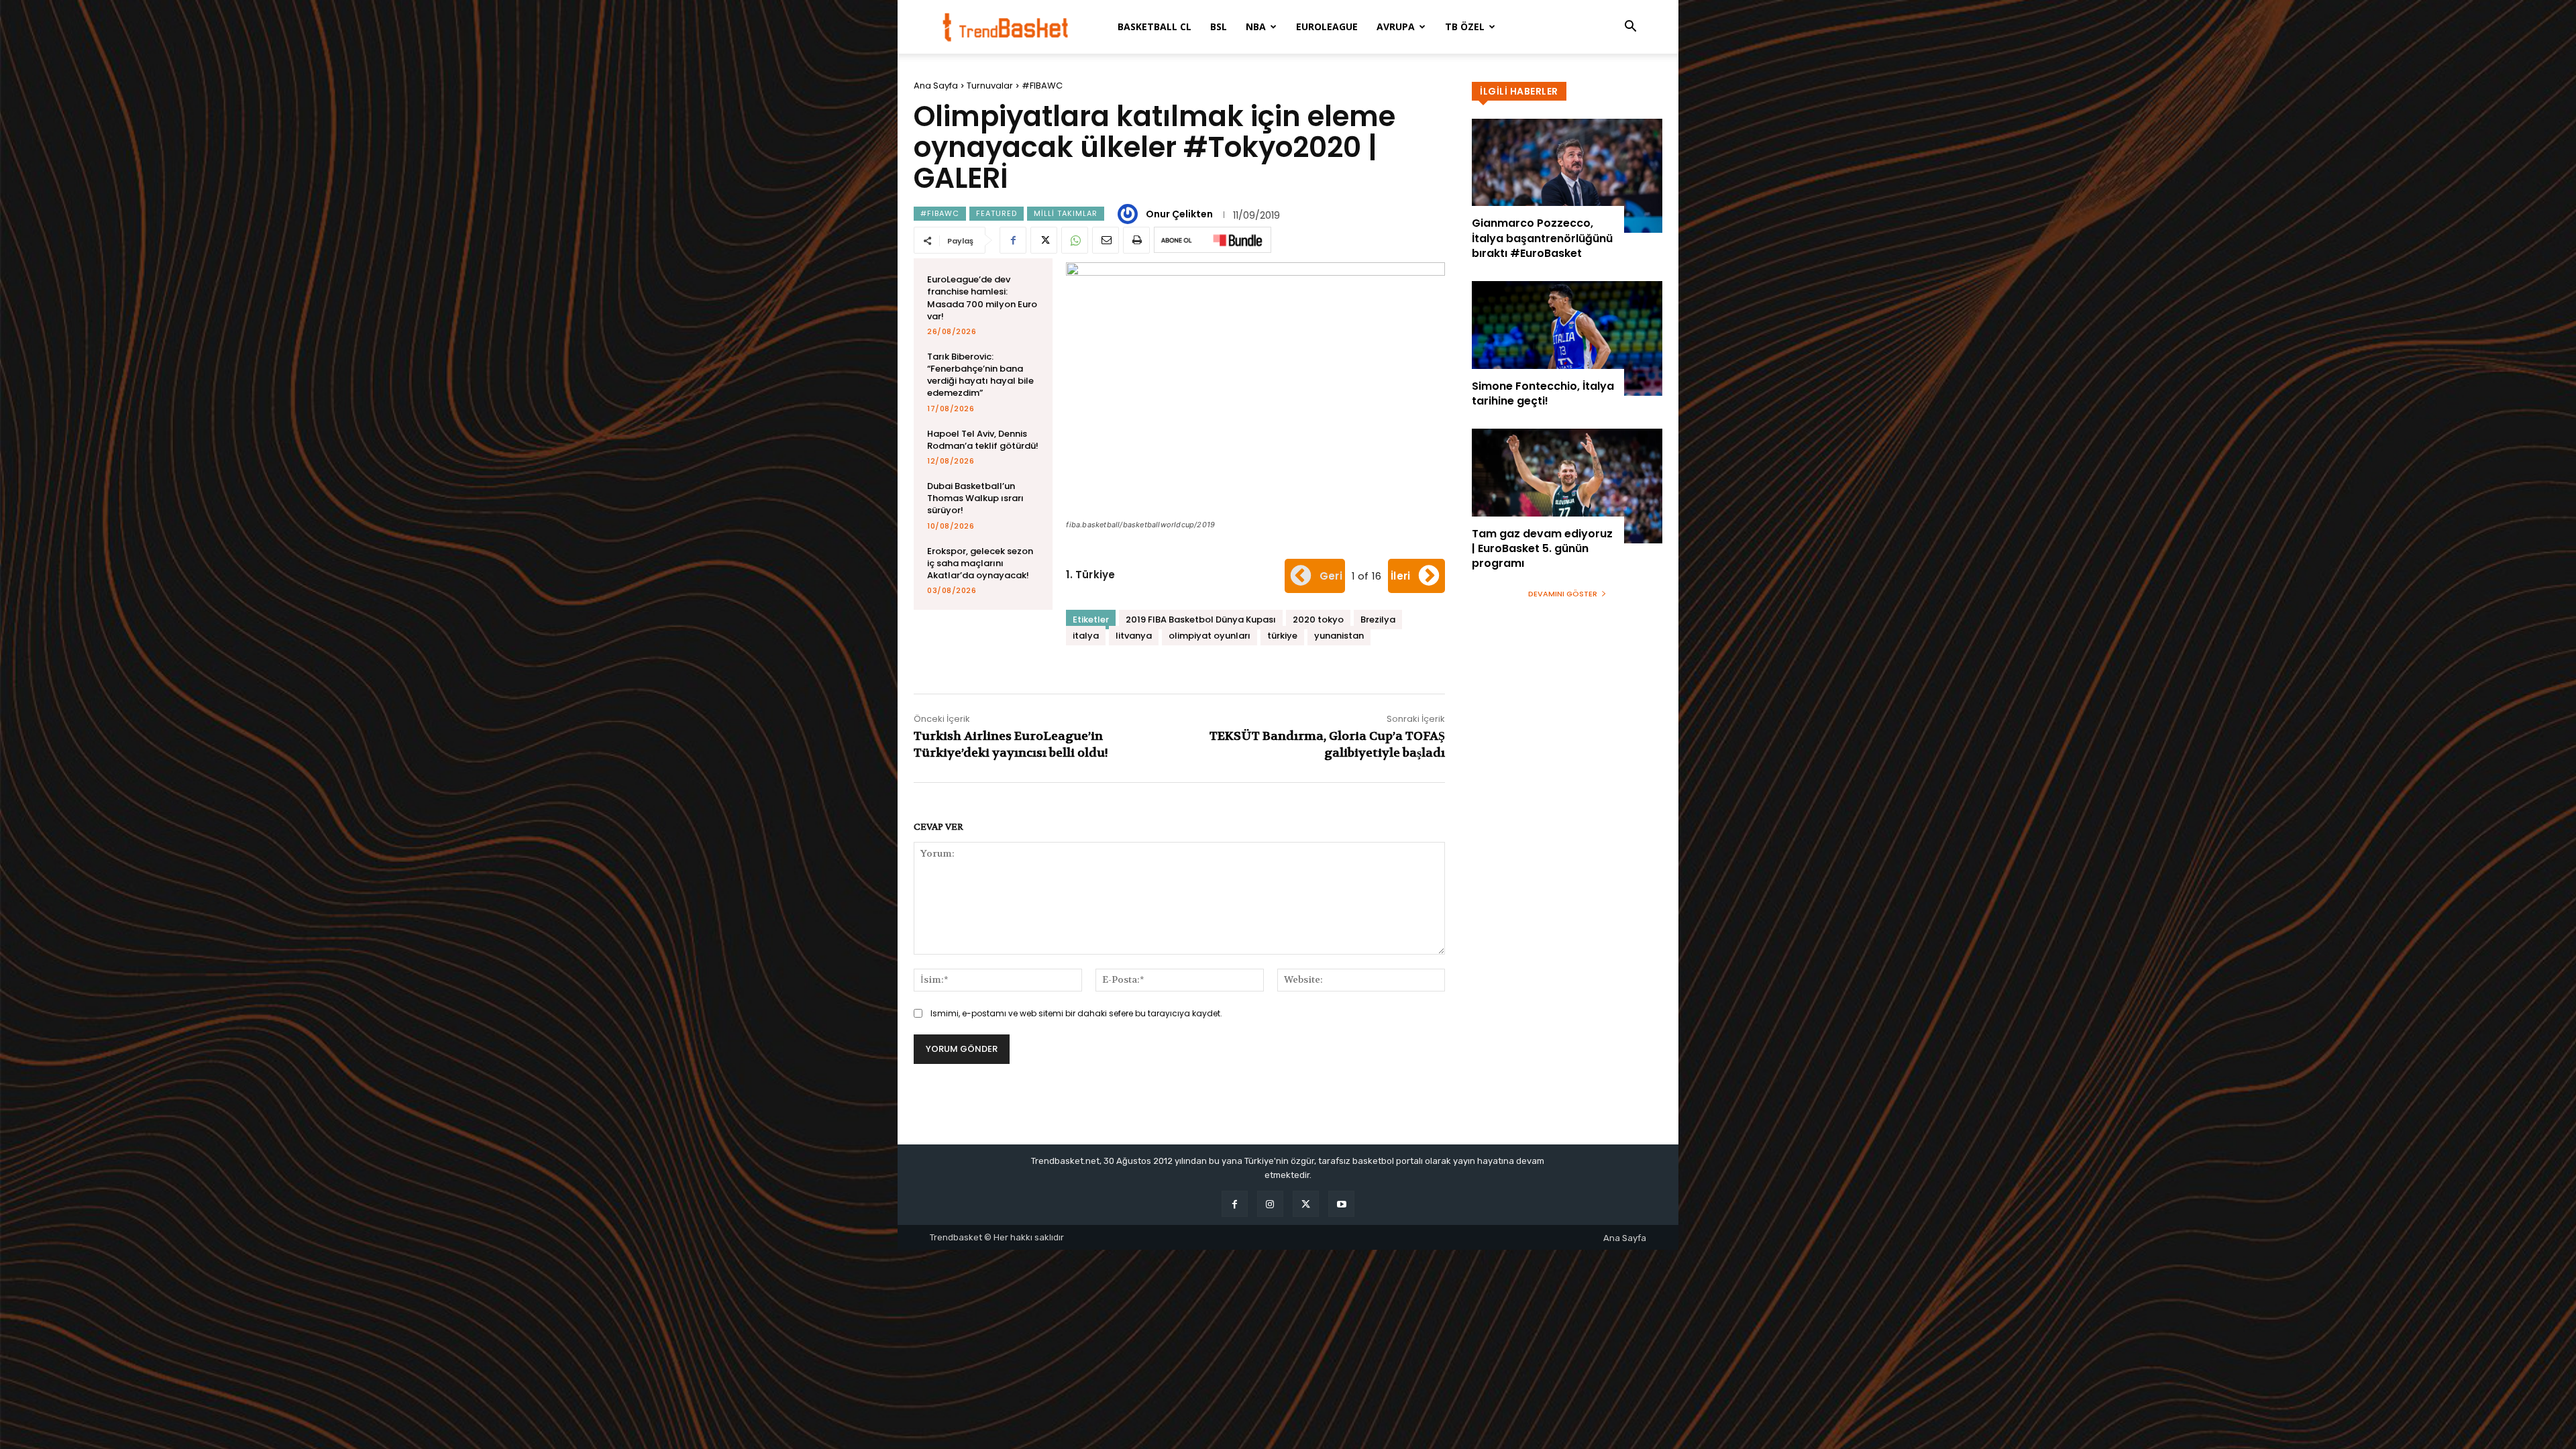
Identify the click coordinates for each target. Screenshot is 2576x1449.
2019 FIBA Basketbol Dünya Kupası (1201, 620)
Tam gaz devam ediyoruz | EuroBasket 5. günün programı (1542, 549)
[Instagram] (1270, 1204)
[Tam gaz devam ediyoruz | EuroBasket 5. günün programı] (1567, 486)
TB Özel (1465, 26)
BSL (1219, 26)
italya (1086, 636)
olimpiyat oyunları (1210, 636)
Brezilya (1378, 620)
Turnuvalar (990, 86)
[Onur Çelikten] (1130, 214)
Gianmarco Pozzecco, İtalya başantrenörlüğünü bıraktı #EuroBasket (1542, 238)
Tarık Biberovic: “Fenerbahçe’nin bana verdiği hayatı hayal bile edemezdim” (980, 375)
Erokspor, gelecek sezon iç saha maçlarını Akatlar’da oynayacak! (980, 563)
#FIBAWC (1042, 86)
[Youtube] (1341, 1204)
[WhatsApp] (1075, 240)
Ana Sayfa (936, 86)
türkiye (1282, 636)
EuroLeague (1327, 26)
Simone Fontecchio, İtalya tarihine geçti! (1543, 393)
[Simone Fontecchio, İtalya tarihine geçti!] (1567, 338)
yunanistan (1339, 636)
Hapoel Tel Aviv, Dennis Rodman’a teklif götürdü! (983, 440)
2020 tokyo (1318, 620)
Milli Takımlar (1066, 213)
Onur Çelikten (1179, 214)
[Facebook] (1013, 240)
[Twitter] (1044, 240)
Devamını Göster (1563, 594)
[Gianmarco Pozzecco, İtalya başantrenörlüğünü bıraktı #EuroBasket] (1567, 176)
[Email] (1106, 240)
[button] (1630, 28)
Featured (997, 213)
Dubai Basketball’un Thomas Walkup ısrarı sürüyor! (975, 498)
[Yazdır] (1136, 240)
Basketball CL (1155, 26)
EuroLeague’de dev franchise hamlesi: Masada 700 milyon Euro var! (982, 298)
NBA (1256, 26)
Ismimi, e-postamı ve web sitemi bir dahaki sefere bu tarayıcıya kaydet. (1076, 1013)
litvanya (1134, 636)
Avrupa (1396, 26)
